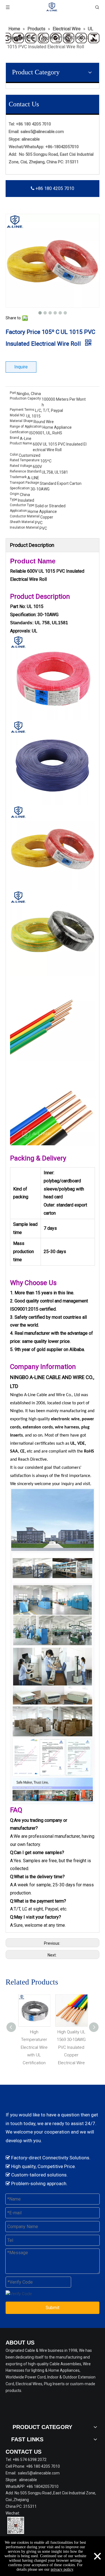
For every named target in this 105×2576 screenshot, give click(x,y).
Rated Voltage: (21, 466)
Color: (14, 455)
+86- (50, 147)
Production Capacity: (26, 398)
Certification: (20, 432)
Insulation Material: (25, 527)
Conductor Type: (22, 505)
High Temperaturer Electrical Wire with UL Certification (34, 2047)
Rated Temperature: (25, 460)
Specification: (20, 488)
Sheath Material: (22, 522)
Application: (19, 511)
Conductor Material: (25, 516)
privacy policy (62, 2569)
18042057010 (66, 147)
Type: (14, 499)
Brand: (15, 438)
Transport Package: (25, 483)
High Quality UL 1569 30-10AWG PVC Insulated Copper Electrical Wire (71, 2047)
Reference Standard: (26, 471)
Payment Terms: (22, 410)
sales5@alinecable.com (42, 132)
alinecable (31, 139)
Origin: (15, 494)
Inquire (21, 367)
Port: (13, 393)
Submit (53, 2308)
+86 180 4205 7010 (54, 188)
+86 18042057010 (42, 2486)
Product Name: (21, 443)
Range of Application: (26, 426)
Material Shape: (22, 421)
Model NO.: (18, 415)
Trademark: (19, 477)
